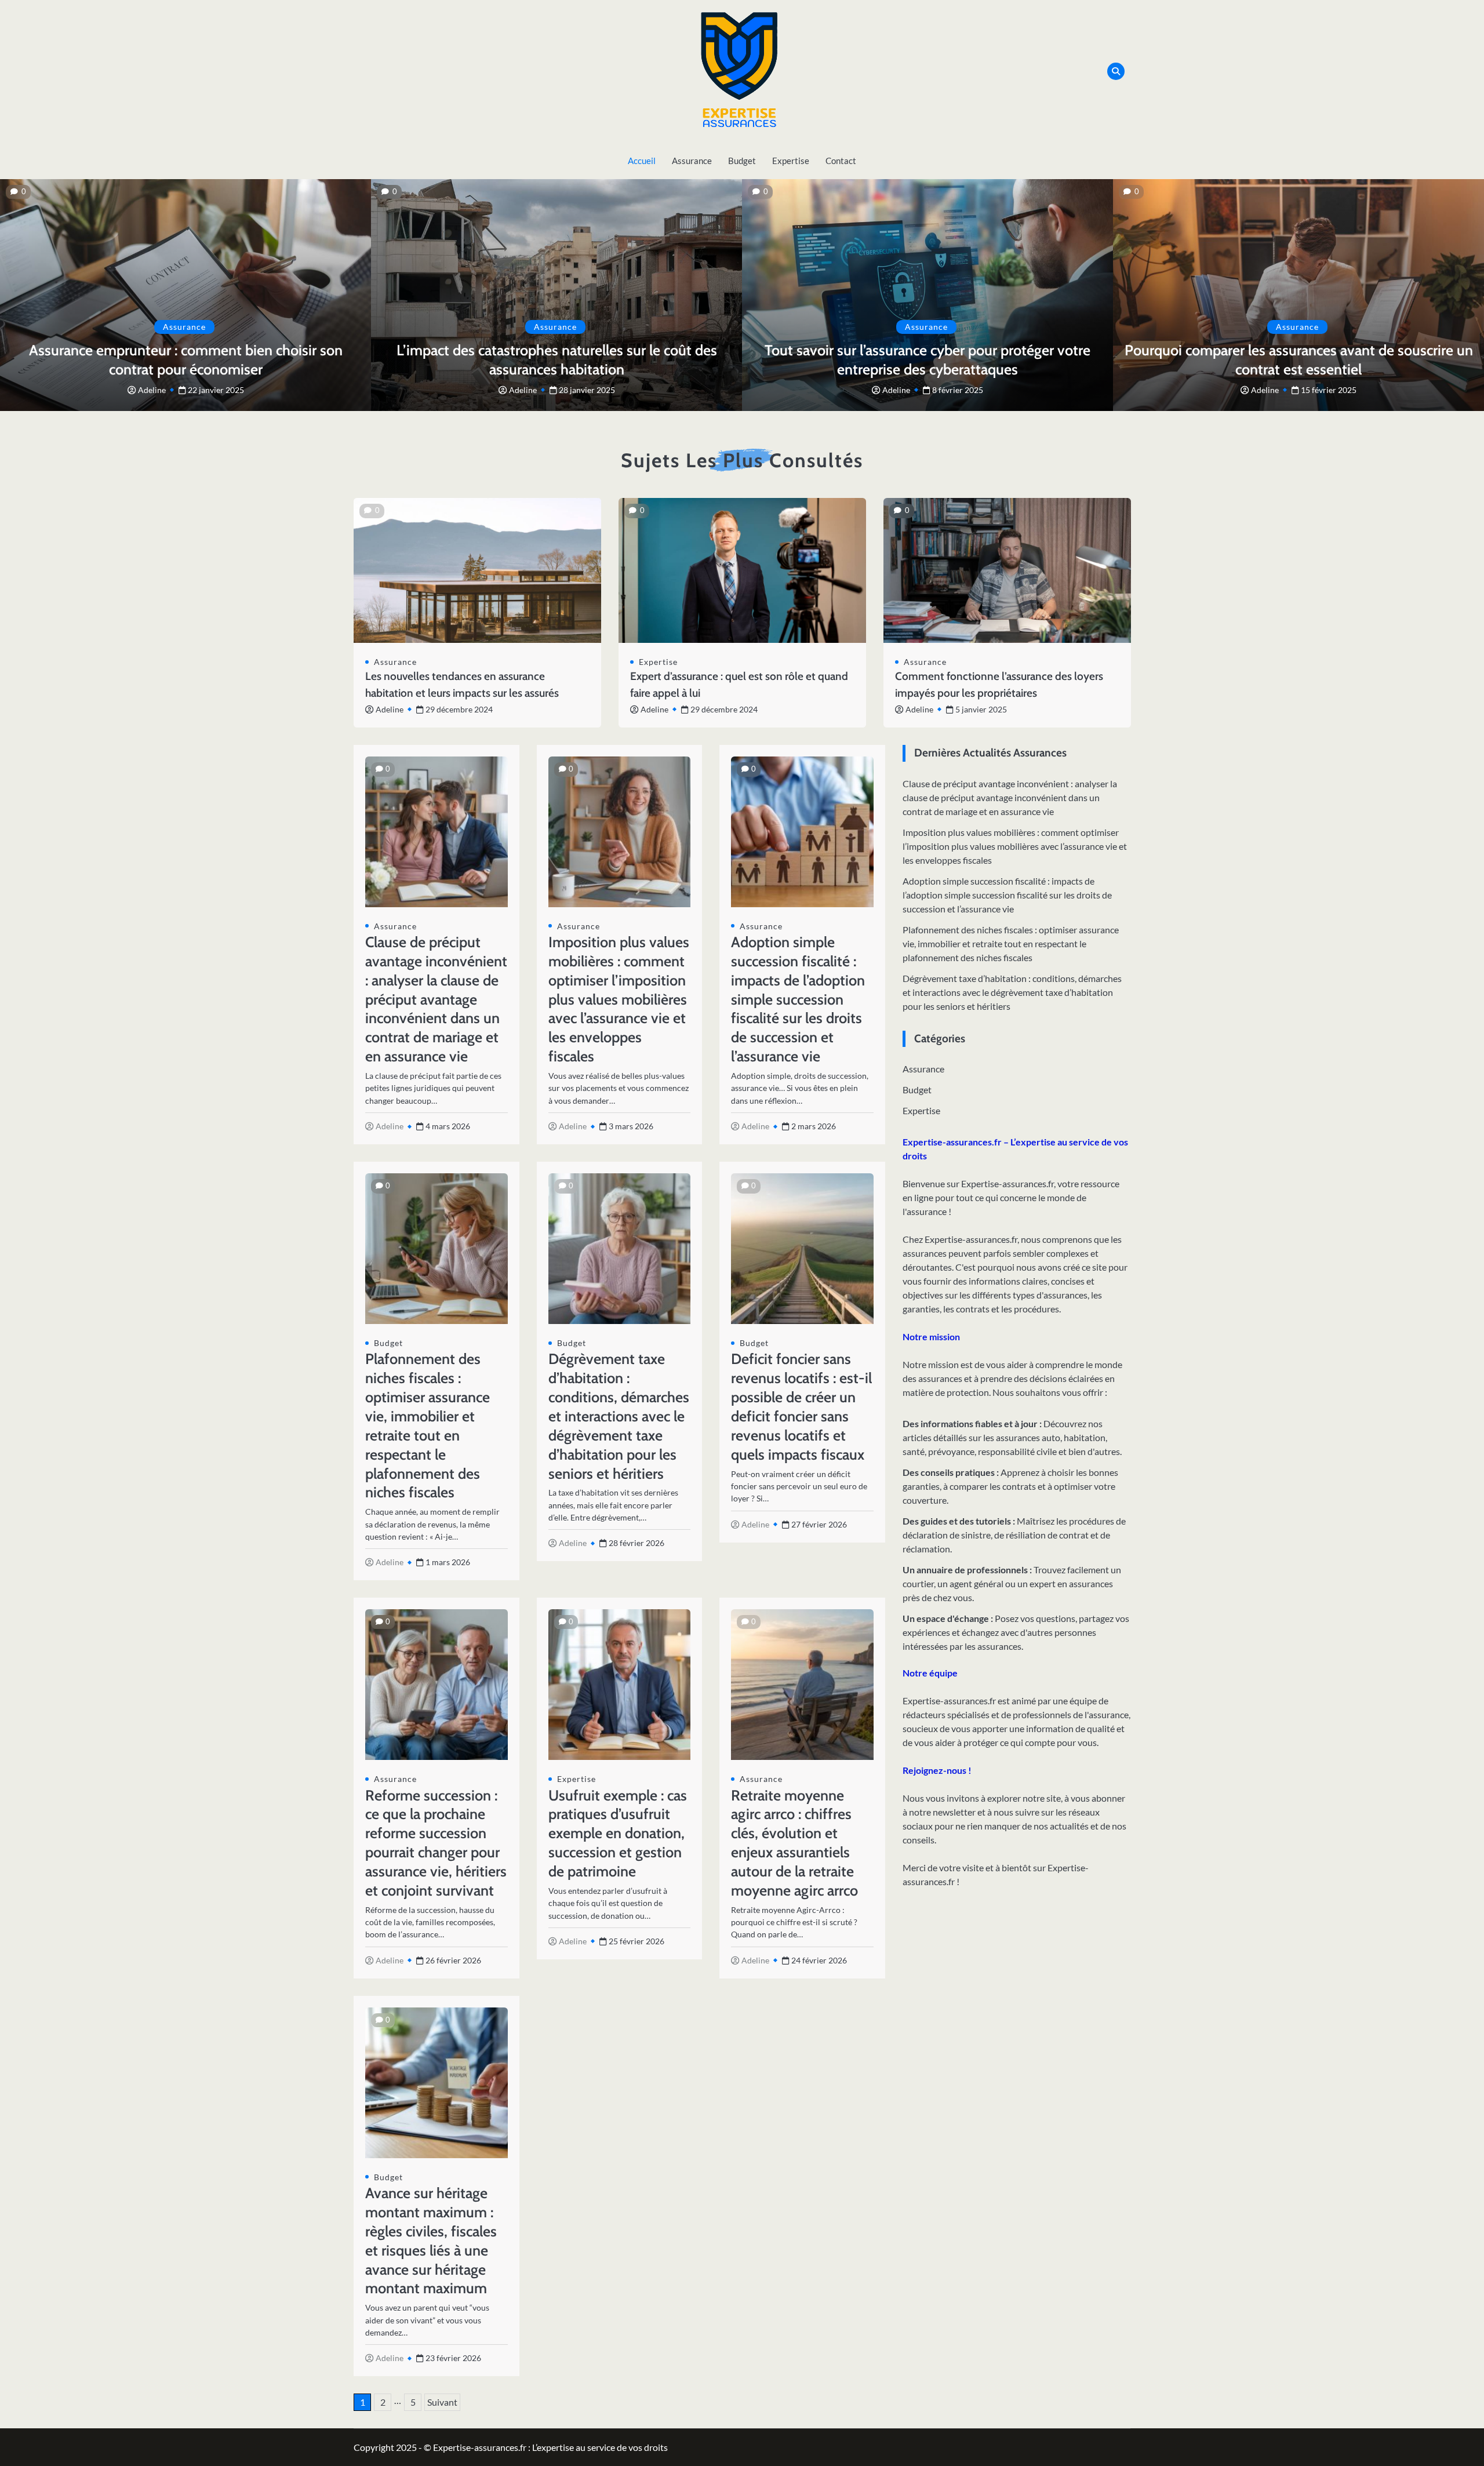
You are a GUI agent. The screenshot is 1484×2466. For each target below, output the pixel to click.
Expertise (791, 161)
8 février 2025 (958, 390)
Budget (742, 161)
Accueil (642, 161)
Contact (841, 161)
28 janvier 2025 (587, 390)
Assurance (692, 161)
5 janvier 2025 (981, 709)
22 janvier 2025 (216, 390)
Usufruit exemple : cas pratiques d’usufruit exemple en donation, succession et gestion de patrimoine (618, 1833)
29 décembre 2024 (459, 709)
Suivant (442, 2402)
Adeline (152, 390)
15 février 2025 (1329, 390)
